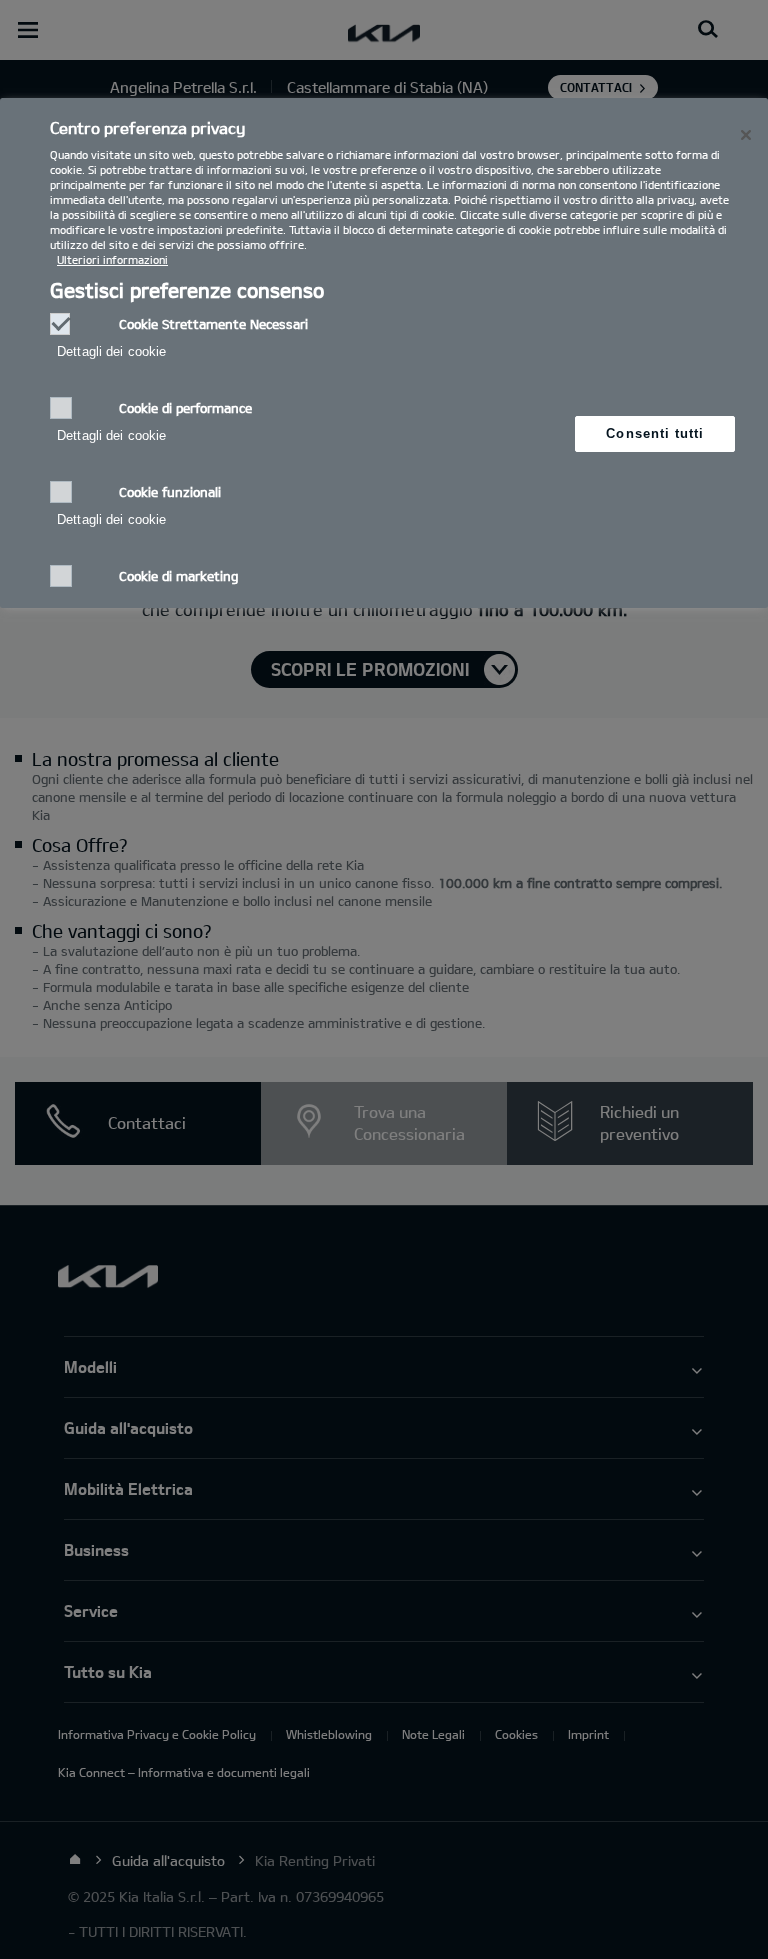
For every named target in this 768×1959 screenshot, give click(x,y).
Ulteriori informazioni (112, 259)
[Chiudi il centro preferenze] (746, 135)
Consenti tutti (655, 433)
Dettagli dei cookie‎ (111, 351)
